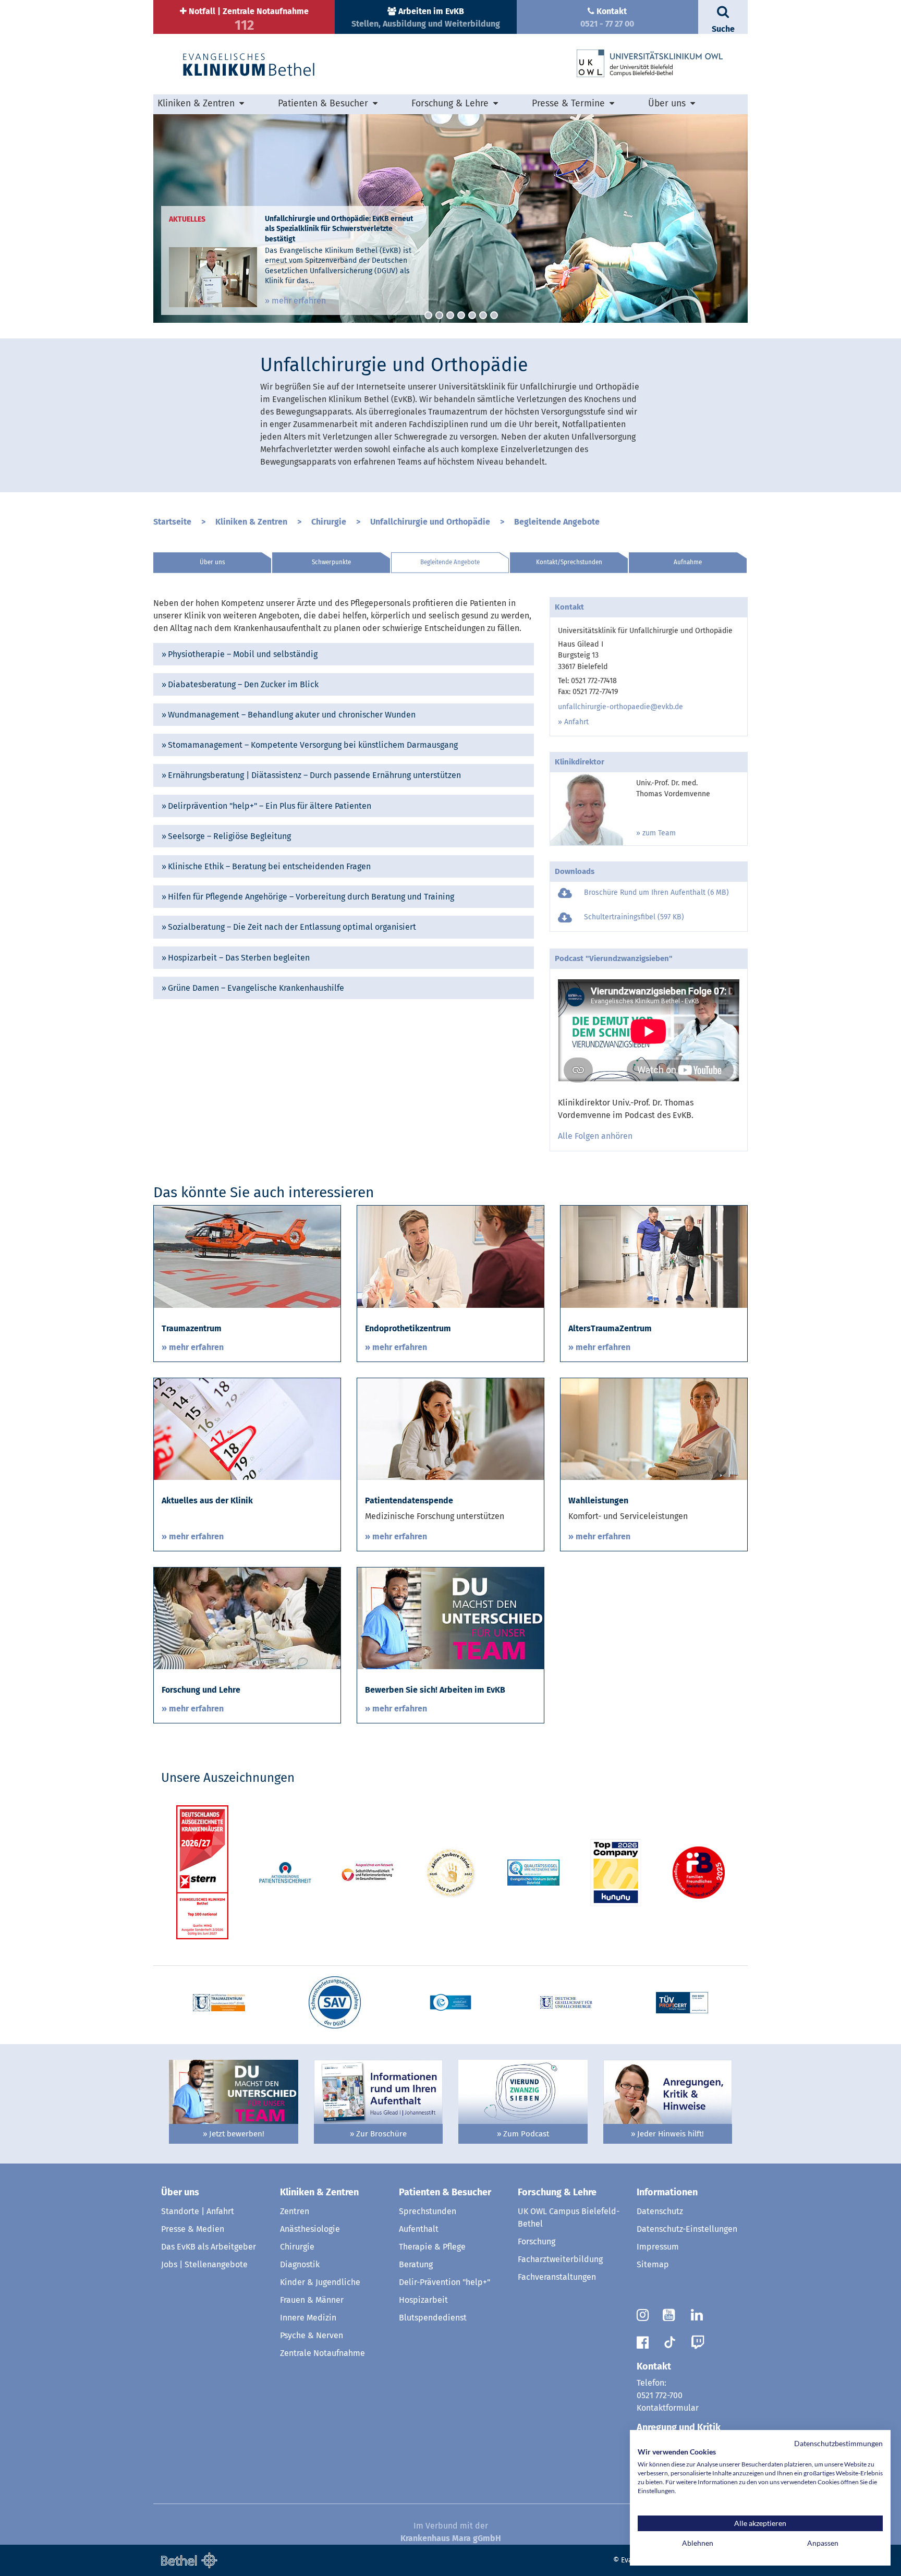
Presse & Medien (193, 2229)
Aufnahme (688, 562)
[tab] (344, 654)
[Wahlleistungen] (654, 1429)
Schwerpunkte (331, 562)
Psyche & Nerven (312, 2335)
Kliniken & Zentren (251, 522)
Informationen (667, 2192)
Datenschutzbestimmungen (838, 2443)
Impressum (658, 2247)
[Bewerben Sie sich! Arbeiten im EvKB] (451, 1618)
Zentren (295, 2211)
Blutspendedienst (433, 2318)
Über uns (212, 562)
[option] (451, 218)
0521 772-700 (660, 2395)
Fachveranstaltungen (557, 2277)
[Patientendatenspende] (451, 1429)
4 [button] (461, 315)
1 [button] (428, 315)
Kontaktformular (668, 2408)
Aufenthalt (419, 2229)
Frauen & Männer (312, 2300)
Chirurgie (329, 522)
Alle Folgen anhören (595, 1136)
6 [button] (483, 315)
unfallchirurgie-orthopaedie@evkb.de (620, 707)
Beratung (416, 2264)
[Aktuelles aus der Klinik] (247, 1429)
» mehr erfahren (295, 301)
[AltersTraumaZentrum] (654, 1256)
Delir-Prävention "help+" (445, 2282)
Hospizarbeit (423, 2300)
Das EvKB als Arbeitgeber (209, 2247)
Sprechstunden (428, 2211)
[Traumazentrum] (247, 1256)
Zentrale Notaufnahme (322, 2353)
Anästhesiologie (310, 2229)
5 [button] (472, 315)
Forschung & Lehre (557, 2192)
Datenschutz (660, 2211)
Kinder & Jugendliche (320, 2282)
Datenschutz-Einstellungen (687, 2229)
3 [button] (450, 315)
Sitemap (653, 2264)
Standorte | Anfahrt (198, 2211)
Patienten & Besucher (445, 2192)
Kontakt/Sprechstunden (569, 562)
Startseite (172, 522)
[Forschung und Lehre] (247, 1618)
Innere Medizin (308, 2318)
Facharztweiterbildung (560, 2259)
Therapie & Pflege (432, 2247)
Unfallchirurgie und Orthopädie (430, 522)
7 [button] (494, 315)
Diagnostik (300, 2264)
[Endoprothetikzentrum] (451, 1256)
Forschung (537, 2241)
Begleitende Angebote (557, 522)
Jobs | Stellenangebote (204, 2264)
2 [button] (439, 315)
